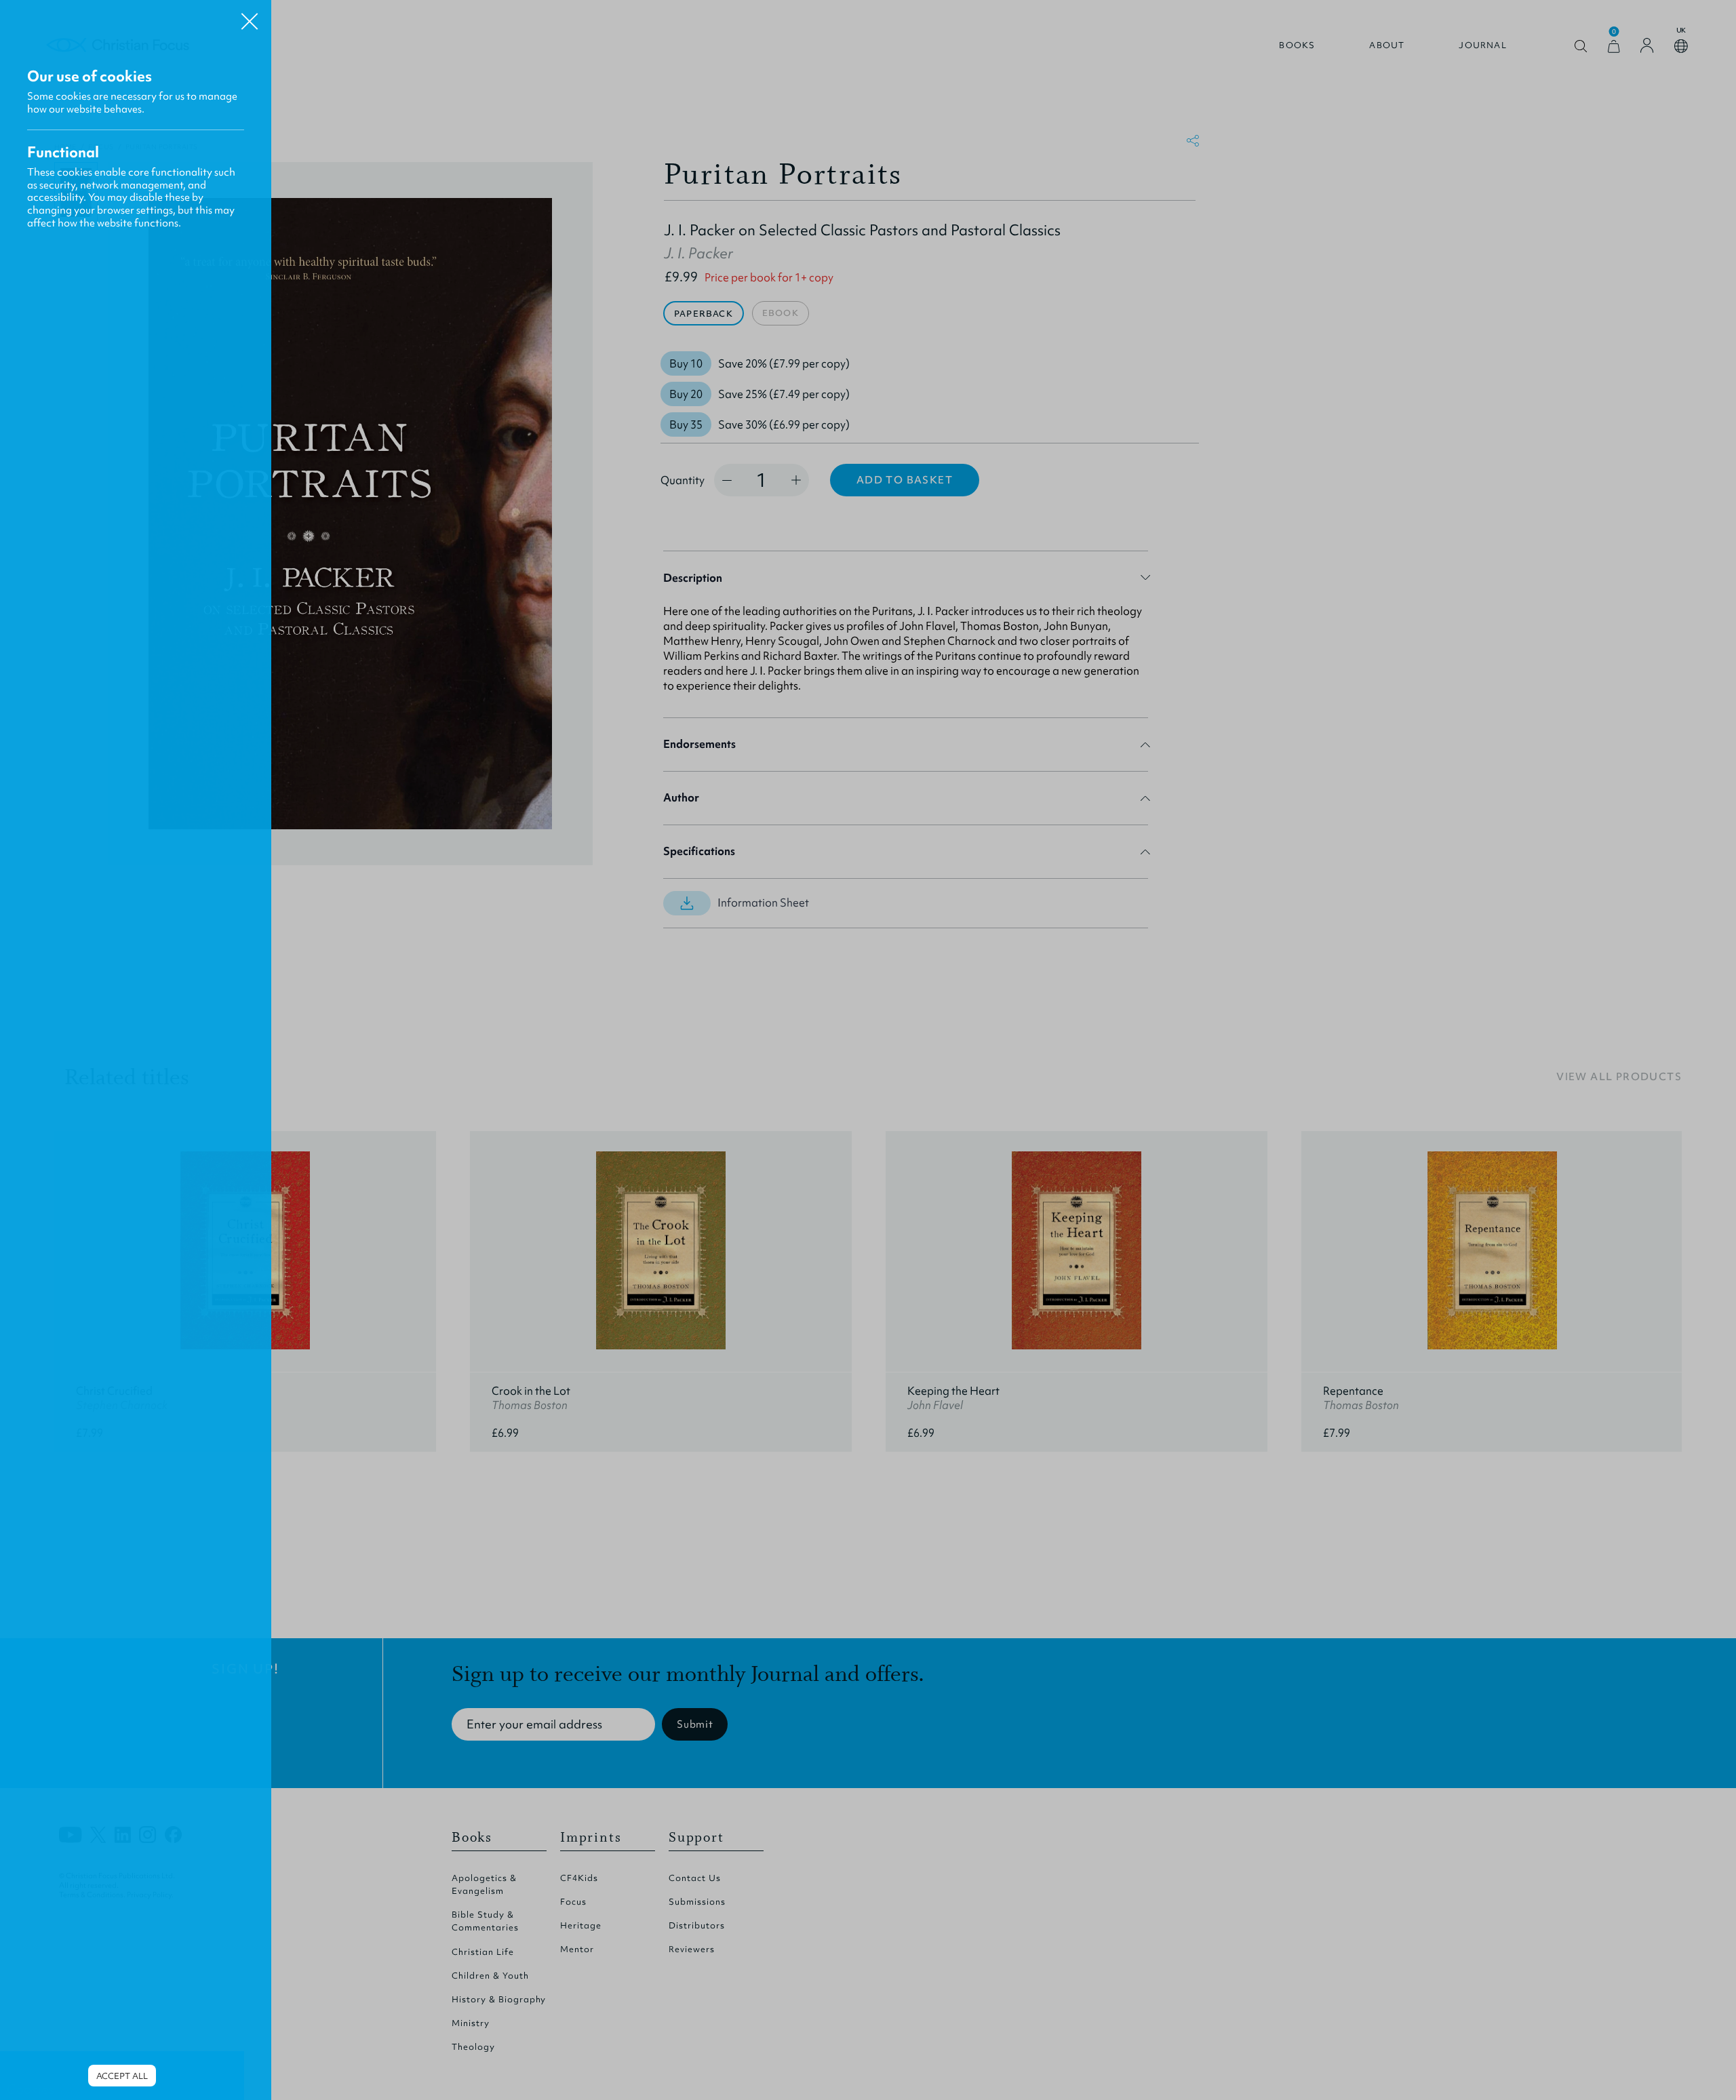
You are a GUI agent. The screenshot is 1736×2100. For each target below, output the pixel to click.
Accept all (122, 2076)
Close (250, 16)
